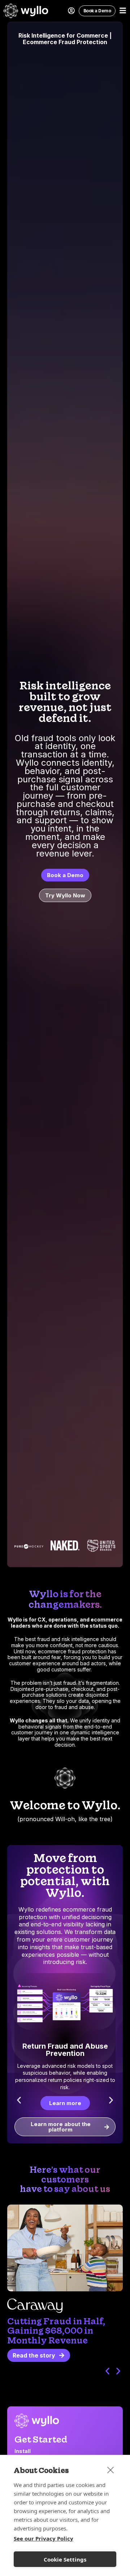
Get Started (41, 2439)
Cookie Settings (65, 2559)
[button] (19, 2100)
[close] (111, 2470)
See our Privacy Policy (44, 2538)
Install (23, 2451)
